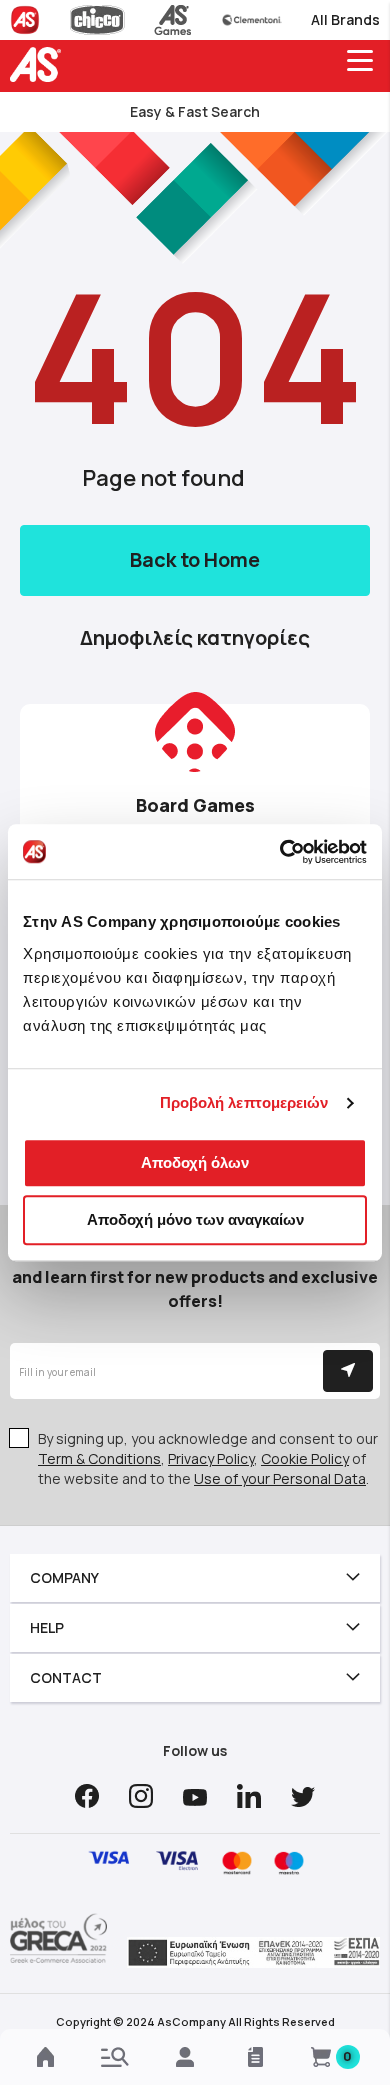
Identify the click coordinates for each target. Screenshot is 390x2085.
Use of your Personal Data (280, 1478)
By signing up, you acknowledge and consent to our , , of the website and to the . (208, 1458)
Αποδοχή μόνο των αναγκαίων (195, 1219)
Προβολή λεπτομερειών (244, 1102)
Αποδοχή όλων (195, 1162)
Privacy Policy (211, 1458)
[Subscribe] (348, 1371)
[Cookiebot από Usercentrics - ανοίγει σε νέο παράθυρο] (280, 852)
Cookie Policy (305, 1458)
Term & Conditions (99, 1458)
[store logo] (40, 64)
